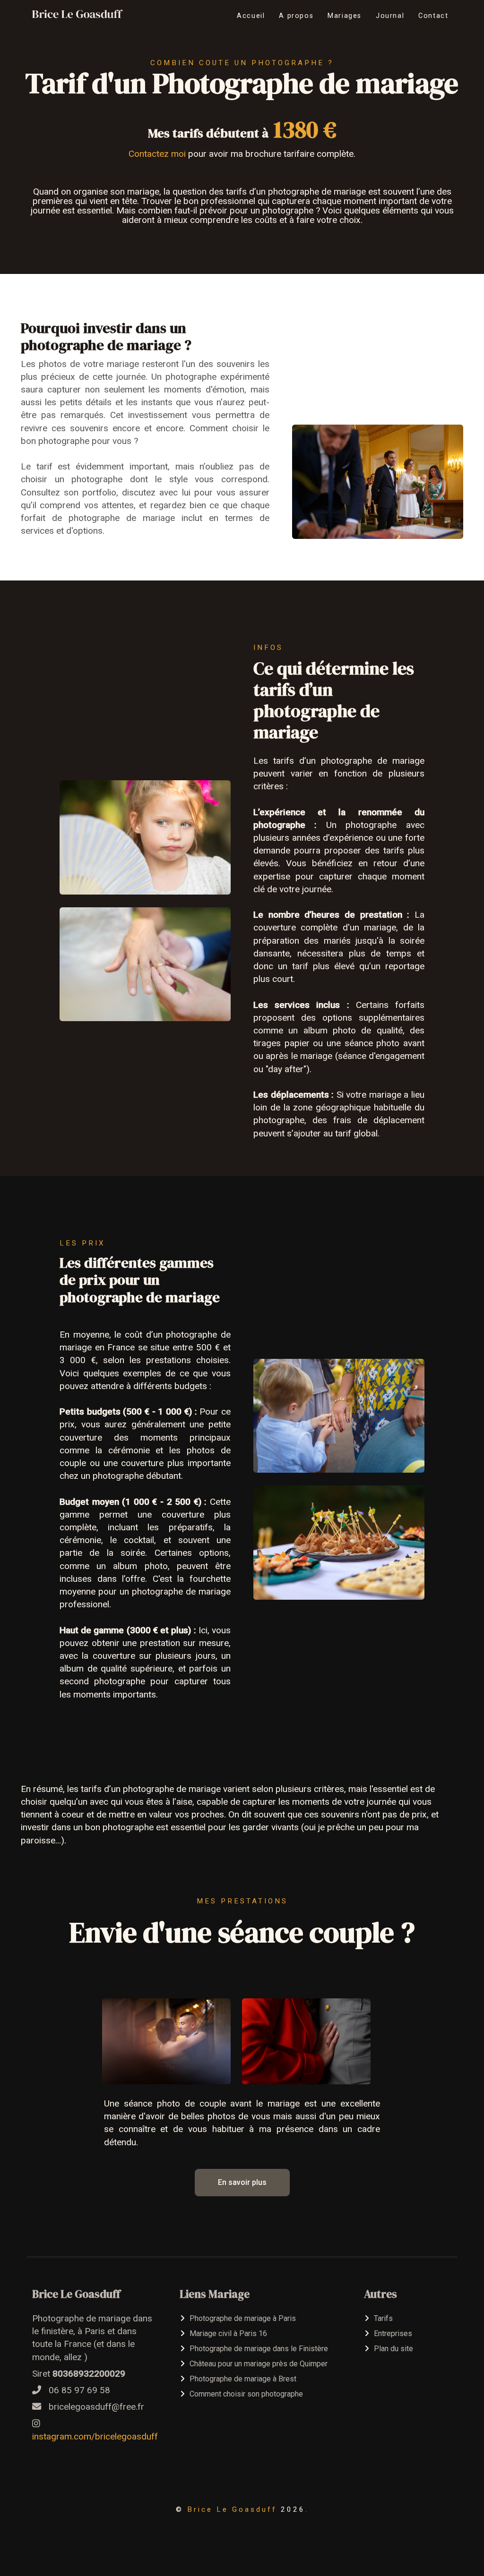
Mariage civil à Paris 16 (228, 2333)
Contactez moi (157, 154)
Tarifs (383, 2318)
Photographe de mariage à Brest (243, 2379)
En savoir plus (242, 2182)
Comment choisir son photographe (246, 2394)
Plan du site (393, 2349)
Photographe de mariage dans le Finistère (259, 2349)
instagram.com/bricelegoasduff (95, 2436)
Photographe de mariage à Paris (243, 2318)
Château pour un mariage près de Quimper (259, 2364)
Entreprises (393, 2333)
